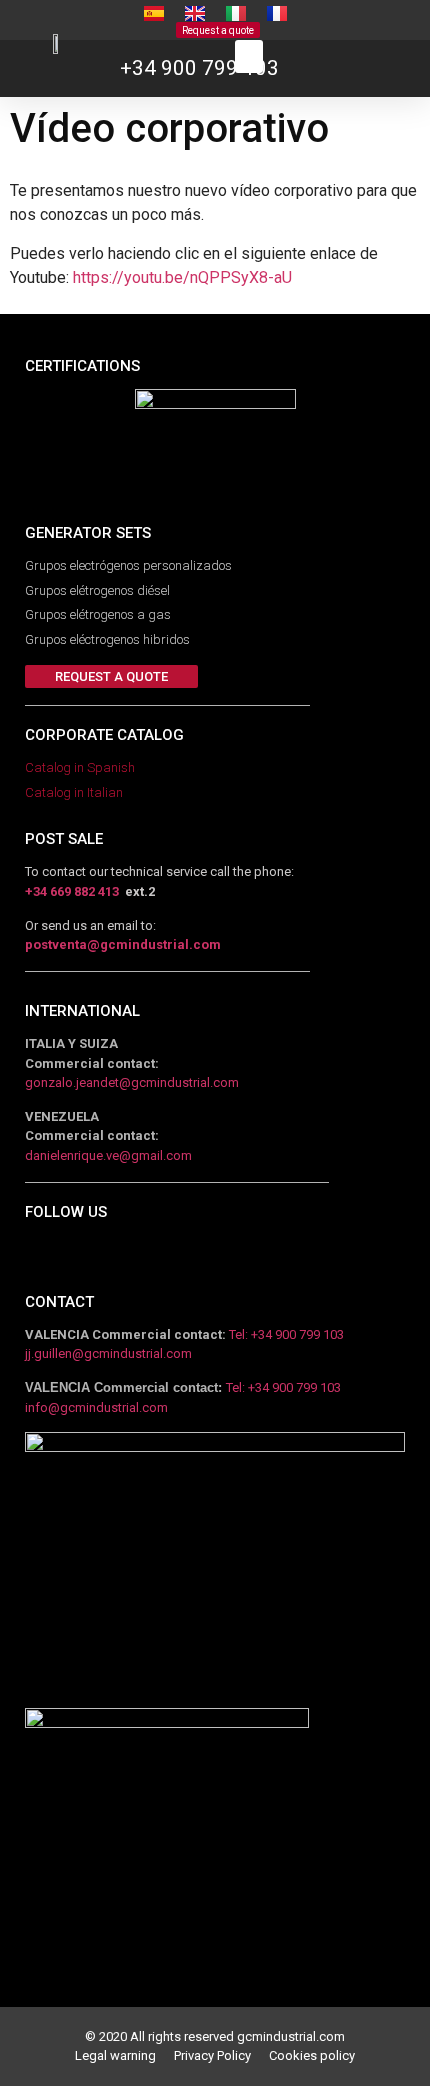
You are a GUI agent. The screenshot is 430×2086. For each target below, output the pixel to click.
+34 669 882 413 (72, 891)
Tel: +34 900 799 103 (286, 1334)
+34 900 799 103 (199, 68)
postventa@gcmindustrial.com (123, 944)
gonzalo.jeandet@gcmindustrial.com (132, 1082)
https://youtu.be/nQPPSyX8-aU (182, 277)
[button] (218, 30)
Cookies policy (312, 2055)
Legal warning (124, 2055)
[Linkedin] (32, 1257)
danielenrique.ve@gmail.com (108, 1155)
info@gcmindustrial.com (96, 1407)
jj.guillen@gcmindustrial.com (108, 1353)
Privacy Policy (221, 2055)
